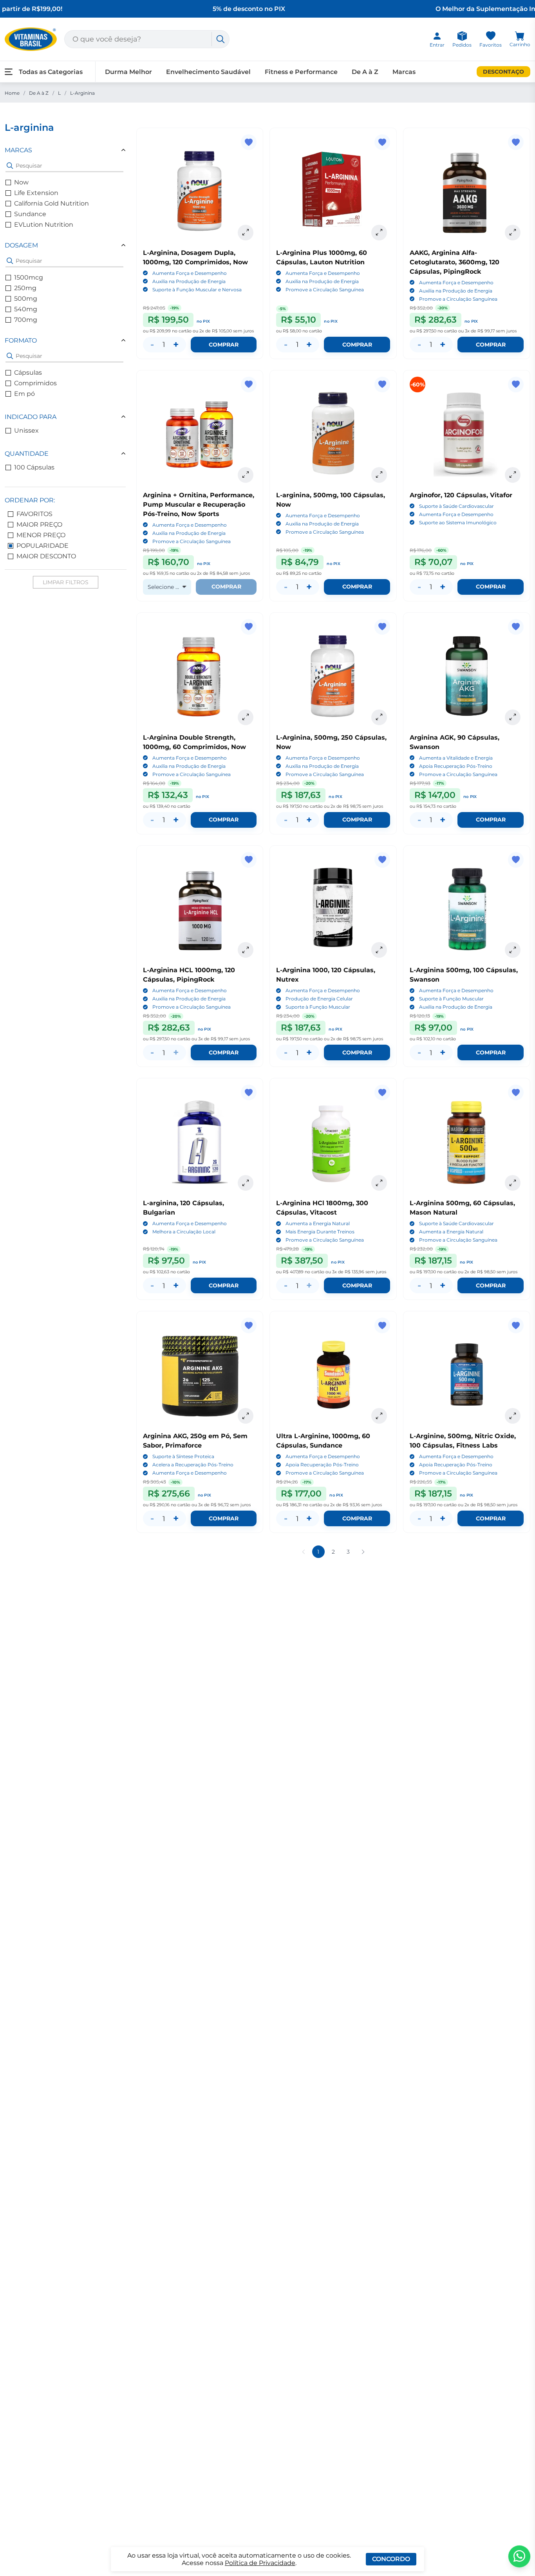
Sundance (30, 214)
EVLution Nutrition (44, 225)
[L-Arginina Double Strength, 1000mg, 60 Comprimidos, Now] (200, 676)
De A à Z (39, 93)
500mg (26, 299)
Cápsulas (28, 373)
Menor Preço (41, 535)
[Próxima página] (363, 1552)
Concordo (391, 2559)
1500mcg (29, 277)
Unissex (26, 431)
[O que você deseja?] (221, 39)
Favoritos (34, 514)
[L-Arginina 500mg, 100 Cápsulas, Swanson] (467, 909)
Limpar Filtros (66, 582)
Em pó (24, 394)
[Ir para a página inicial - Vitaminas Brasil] (31, 39)
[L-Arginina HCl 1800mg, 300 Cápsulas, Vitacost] (333, 1142)
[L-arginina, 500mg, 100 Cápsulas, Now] (333, 434)
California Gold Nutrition (52, 203)
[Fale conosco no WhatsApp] (519, 2556)
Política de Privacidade (260, 2563)
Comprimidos (35, 383)
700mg (26, 320)
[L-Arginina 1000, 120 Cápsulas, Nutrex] (333, 909)
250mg (25, 288)
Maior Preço (39, 524)
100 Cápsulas (34, 467)
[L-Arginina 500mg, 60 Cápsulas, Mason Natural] (467, 1142)
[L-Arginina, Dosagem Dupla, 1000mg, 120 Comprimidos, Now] (200, 191)
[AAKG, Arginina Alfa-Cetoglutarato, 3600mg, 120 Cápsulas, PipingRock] (467, 191)
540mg (26, 309)
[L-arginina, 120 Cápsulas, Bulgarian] (200, 1142)
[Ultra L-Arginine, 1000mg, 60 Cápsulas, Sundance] (333, 1375)
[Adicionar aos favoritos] (249, 142)
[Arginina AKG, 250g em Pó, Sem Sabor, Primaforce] (200, 1375)
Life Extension (36, 193)
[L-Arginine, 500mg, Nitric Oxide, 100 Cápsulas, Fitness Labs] (467, 1375)
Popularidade (42, 546)
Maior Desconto (46, 556)
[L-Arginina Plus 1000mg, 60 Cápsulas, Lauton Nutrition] (333, 191)
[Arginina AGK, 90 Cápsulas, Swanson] (467, 676)
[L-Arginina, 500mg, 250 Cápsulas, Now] (333, 676)
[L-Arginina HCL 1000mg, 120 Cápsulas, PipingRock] (200, 909)
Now (21, 182)
